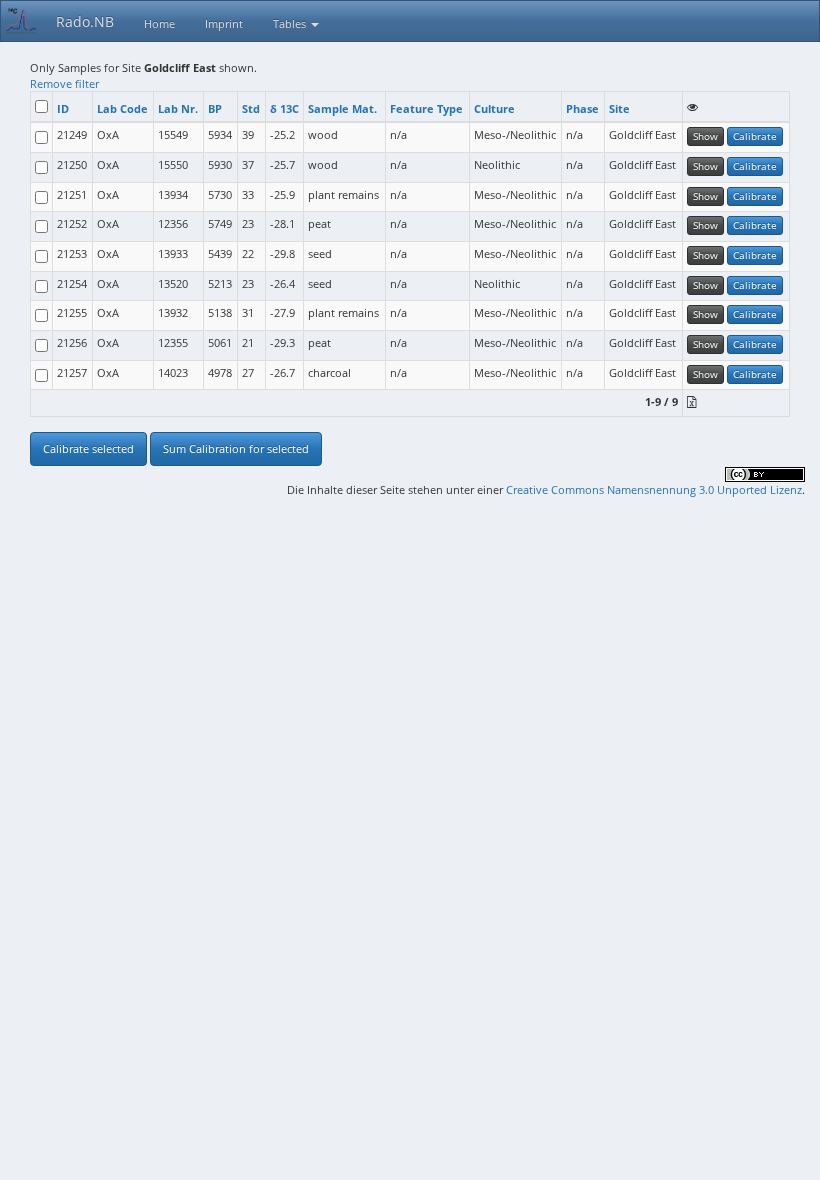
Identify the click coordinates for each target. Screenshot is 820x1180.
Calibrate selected (88, 448)
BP (215, 108)
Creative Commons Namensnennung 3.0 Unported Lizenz (654, 489)
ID (63, 108)
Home (159, 23)
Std (251, 108)
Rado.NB (85, 21)
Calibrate (755, 136)
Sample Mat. (342, 108)
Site (619, 108)
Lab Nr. (178, 108)
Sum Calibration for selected (236, 448)
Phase (582, 108)
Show (705, 136)
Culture (494, 108)
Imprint (224, 23)
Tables (291, 23)
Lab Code (122, 108)
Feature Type (426, 108)
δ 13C (284, 108)
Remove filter (64, 83)
